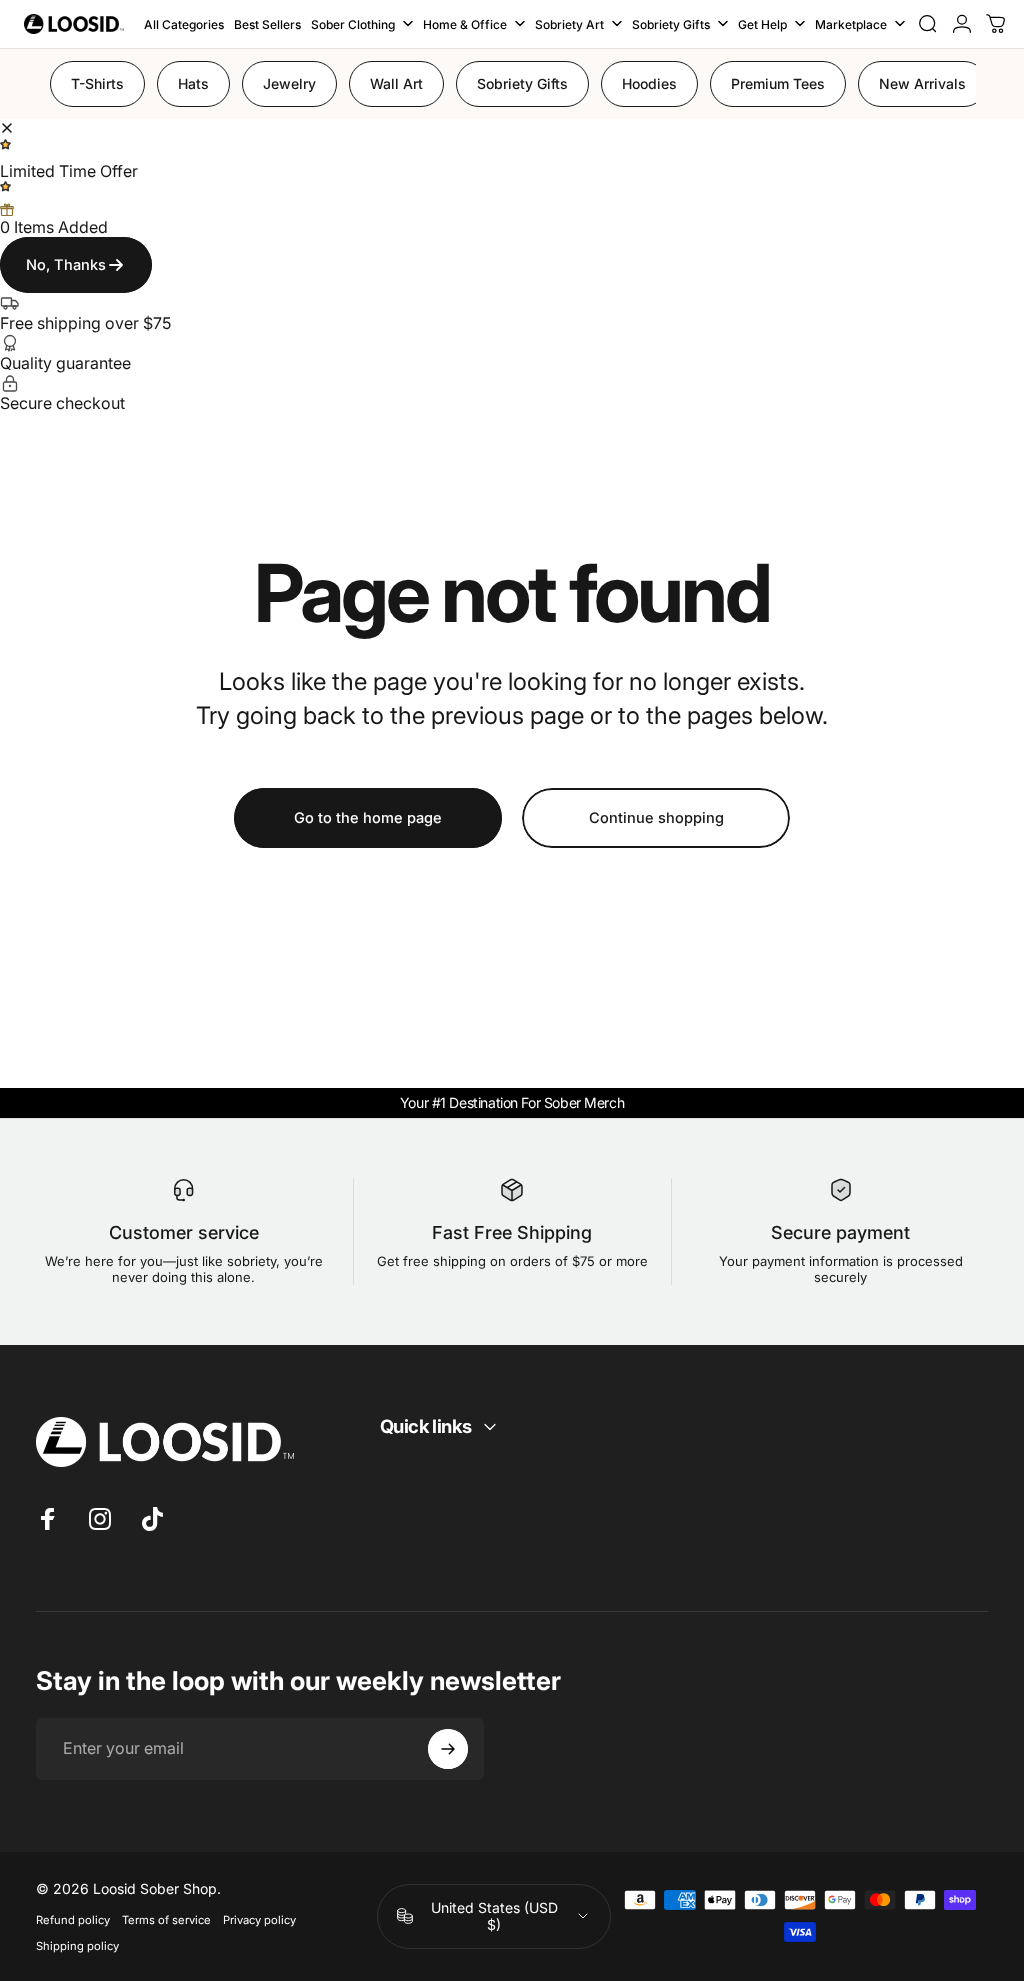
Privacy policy (259, 1920)
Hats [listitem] (193, 83)
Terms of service (166, 1920)
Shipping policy (77, 1946)
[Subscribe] (448, 1749)
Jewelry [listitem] (289, 83)
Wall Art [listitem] (396, 83)
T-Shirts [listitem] (97, 83)
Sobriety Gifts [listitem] (522, 83)
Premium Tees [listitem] (778, 83)
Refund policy (73, 1920)
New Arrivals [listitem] (922, 83)
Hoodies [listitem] (649, 83)
